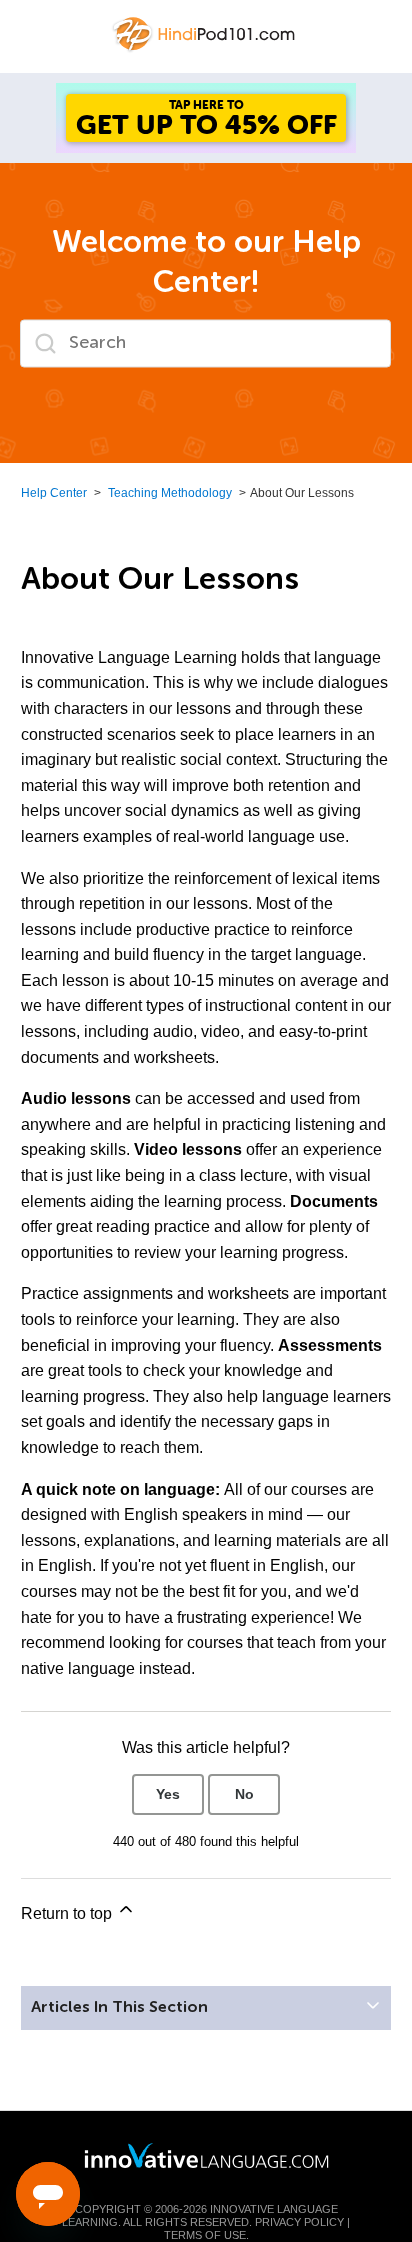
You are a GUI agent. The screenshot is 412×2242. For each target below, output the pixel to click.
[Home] (206, 34)
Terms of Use (205, 2235)
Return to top (68, 1913)
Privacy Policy (299, 2222)
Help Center (54, 493)
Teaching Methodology (170, 493)
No (244, 1794)
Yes (168, 1794)
